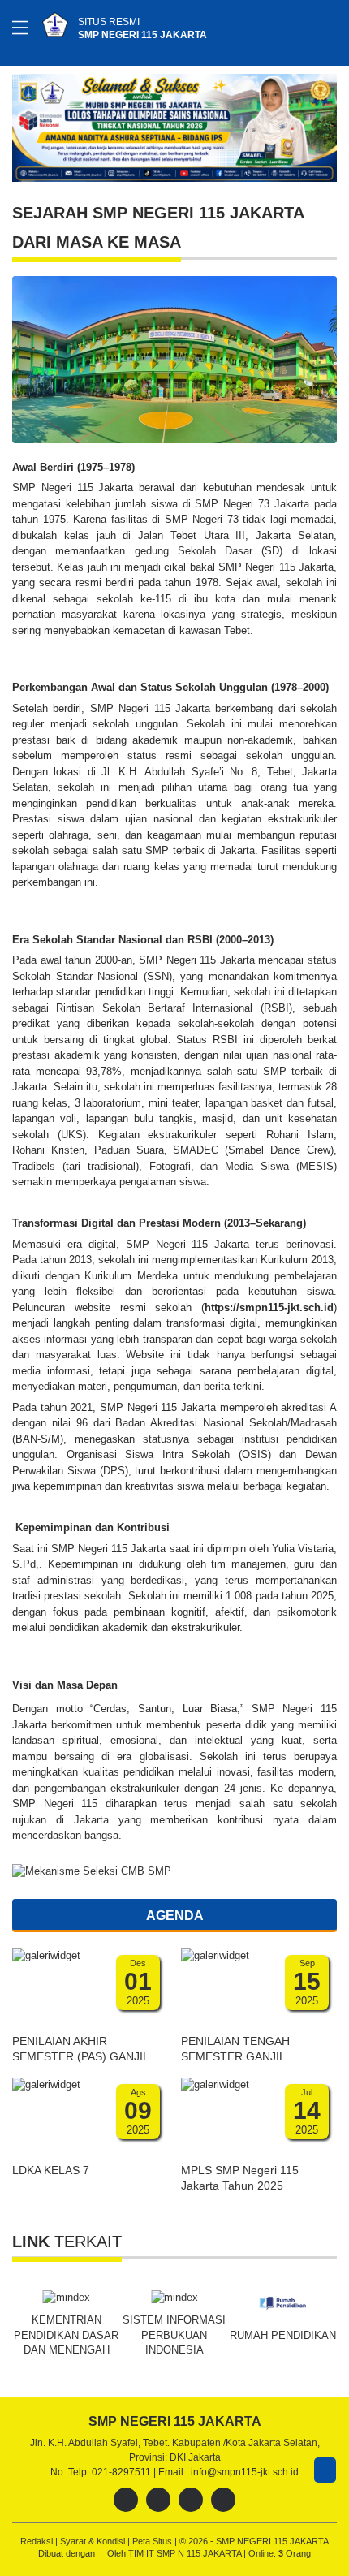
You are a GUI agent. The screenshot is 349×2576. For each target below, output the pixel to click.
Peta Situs (153, 2541)
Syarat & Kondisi (94, 2541)
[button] (322, 125)
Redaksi (38, 2541)
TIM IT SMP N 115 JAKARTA (186, 2553)
